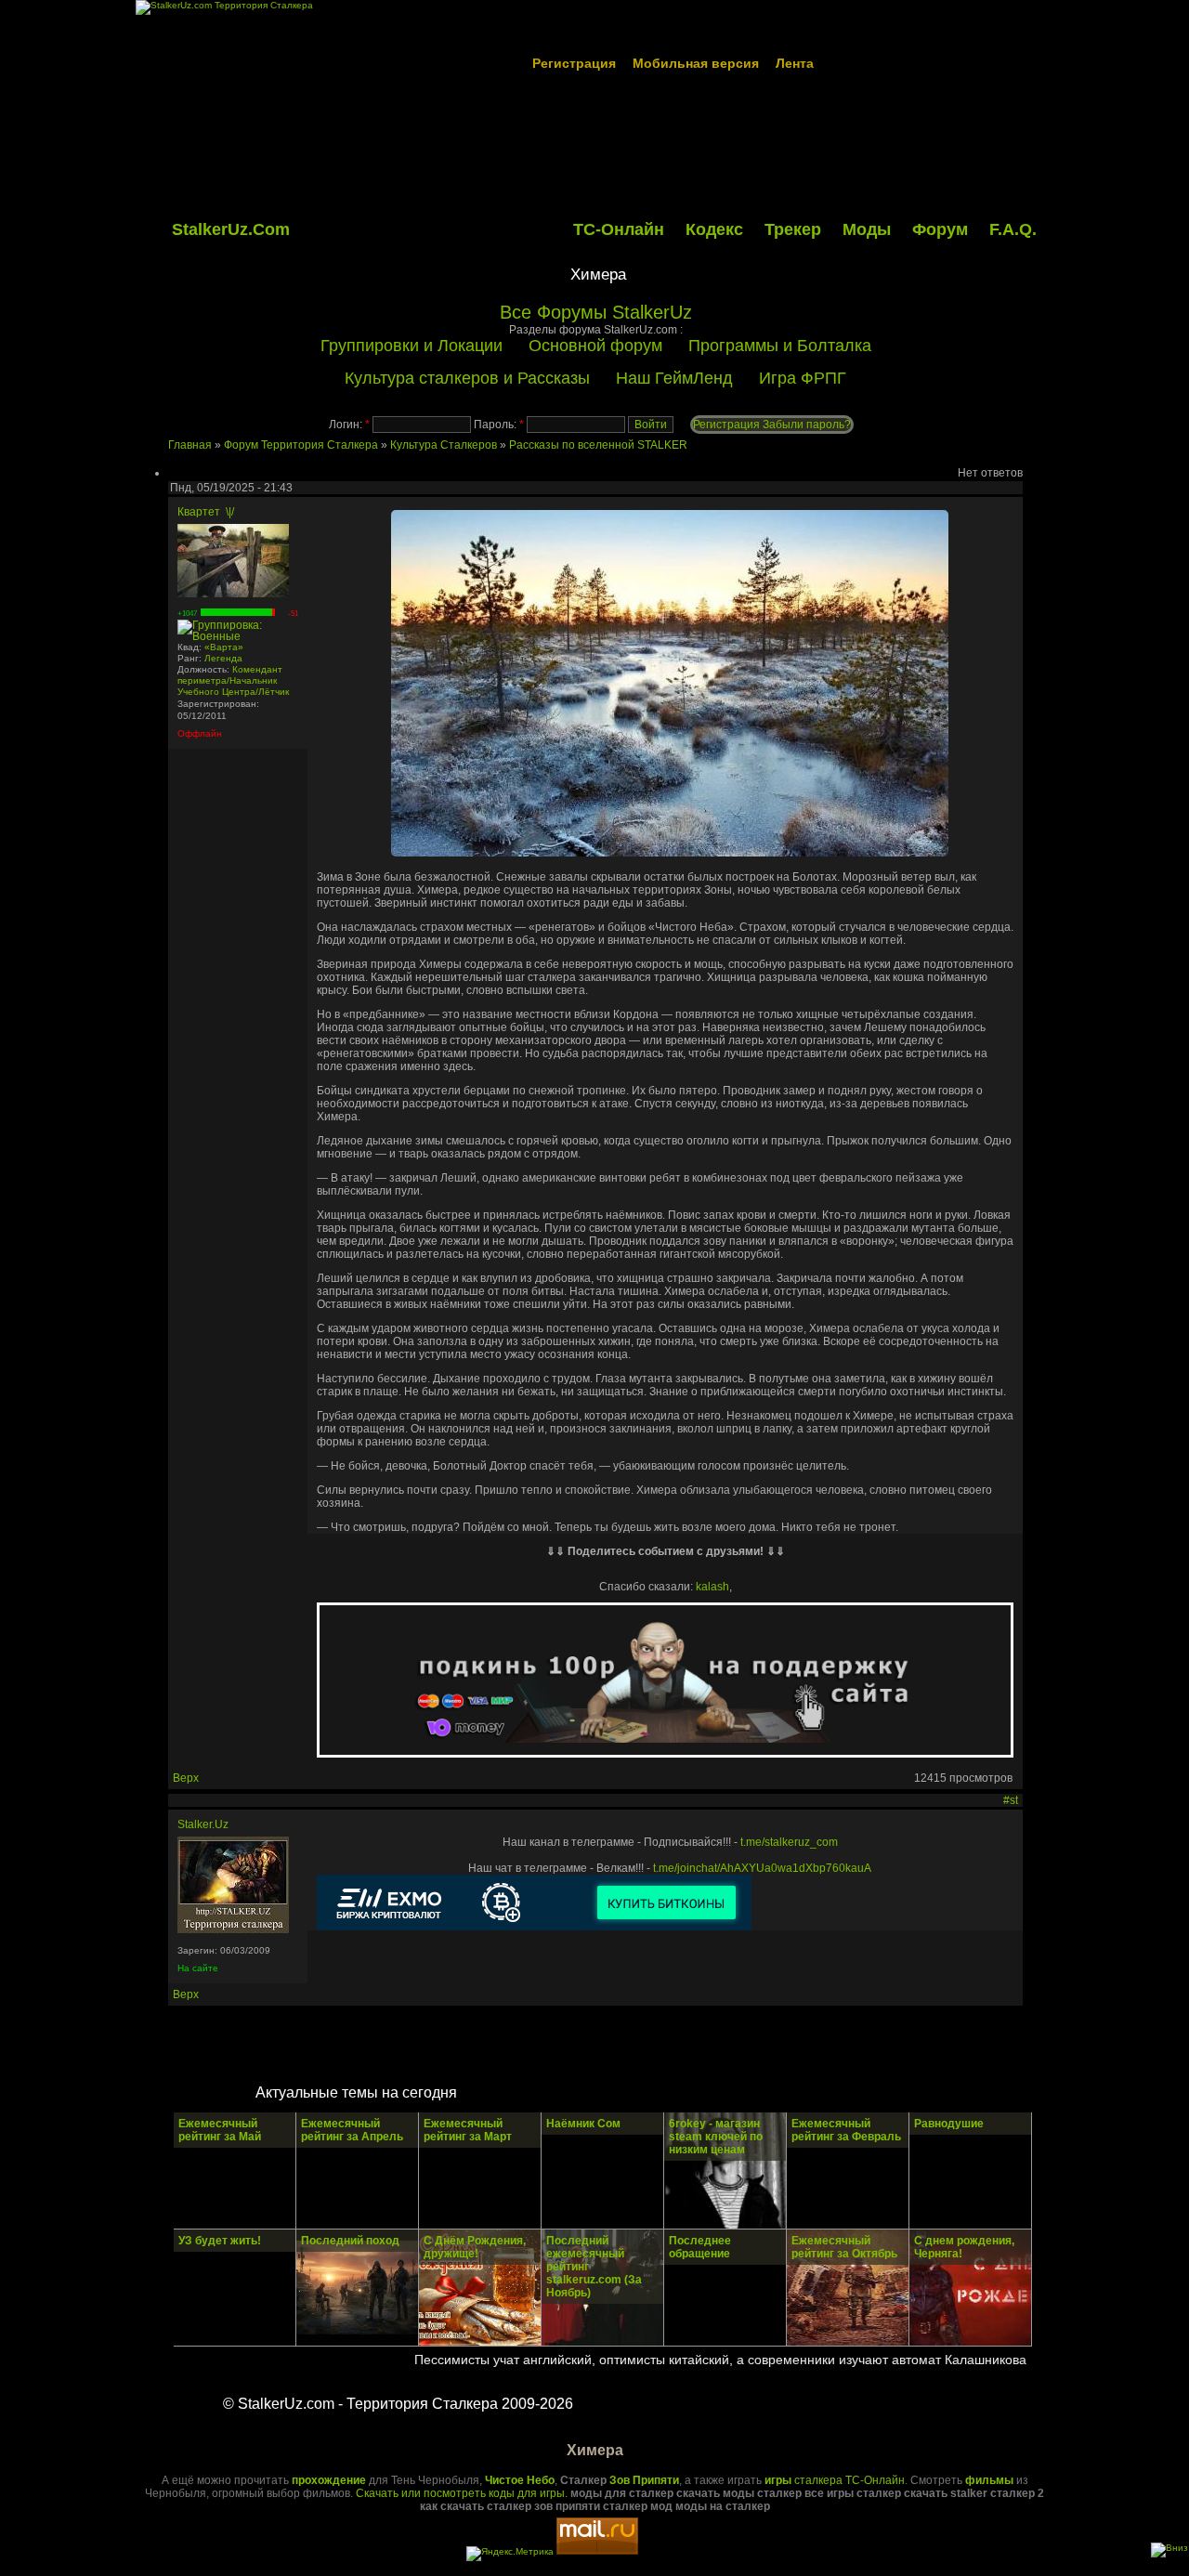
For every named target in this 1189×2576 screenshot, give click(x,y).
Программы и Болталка (780, 346)
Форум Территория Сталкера (301, 445)
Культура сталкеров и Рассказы (467, 378)
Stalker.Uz (203, 1824)
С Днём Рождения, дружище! (475, 2247)
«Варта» (224, 647)
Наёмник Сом (583, 2124)
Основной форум (595, 346)
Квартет (199, 512)
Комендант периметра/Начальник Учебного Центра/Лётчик (233, 680)
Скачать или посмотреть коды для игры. (462, 2493)
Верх (186, 1778)
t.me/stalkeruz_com (789, 1842)
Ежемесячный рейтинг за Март (468, 2130)
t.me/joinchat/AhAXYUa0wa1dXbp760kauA (762, 1868)
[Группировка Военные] (238, 636)
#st (1011, 1800)
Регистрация (574, 63)
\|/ (230, 512)
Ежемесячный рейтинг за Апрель (352, 2130)
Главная (190, 445)
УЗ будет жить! (220, 2241)
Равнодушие (949, 2124)
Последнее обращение (700, 2247)
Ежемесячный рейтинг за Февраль (846, 2130)
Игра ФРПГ (803, 378)
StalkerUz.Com (231, 229)
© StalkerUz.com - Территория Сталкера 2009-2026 (398, 2404)
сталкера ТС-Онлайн (835, 2480)
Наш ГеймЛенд (674, 378)
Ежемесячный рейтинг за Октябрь (844, 2247)
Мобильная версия (696, 63)
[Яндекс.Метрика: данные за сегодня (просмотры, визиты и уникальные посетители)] (510, 2554)
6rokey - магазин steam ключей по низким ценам (716, 2137)
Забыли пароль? (807, 425)
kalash (712, 1587)
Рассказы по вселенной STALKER (598, 445)
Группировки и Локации (412, 346)
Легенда (223, 658)
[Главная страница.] (233, 1929)
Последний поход (350, 2241)
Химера (598, 275)
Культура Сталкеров (444, 445)
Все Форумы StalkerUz (596, 312)
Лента (795, 63)
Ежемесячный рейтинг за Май (220, 2130)
